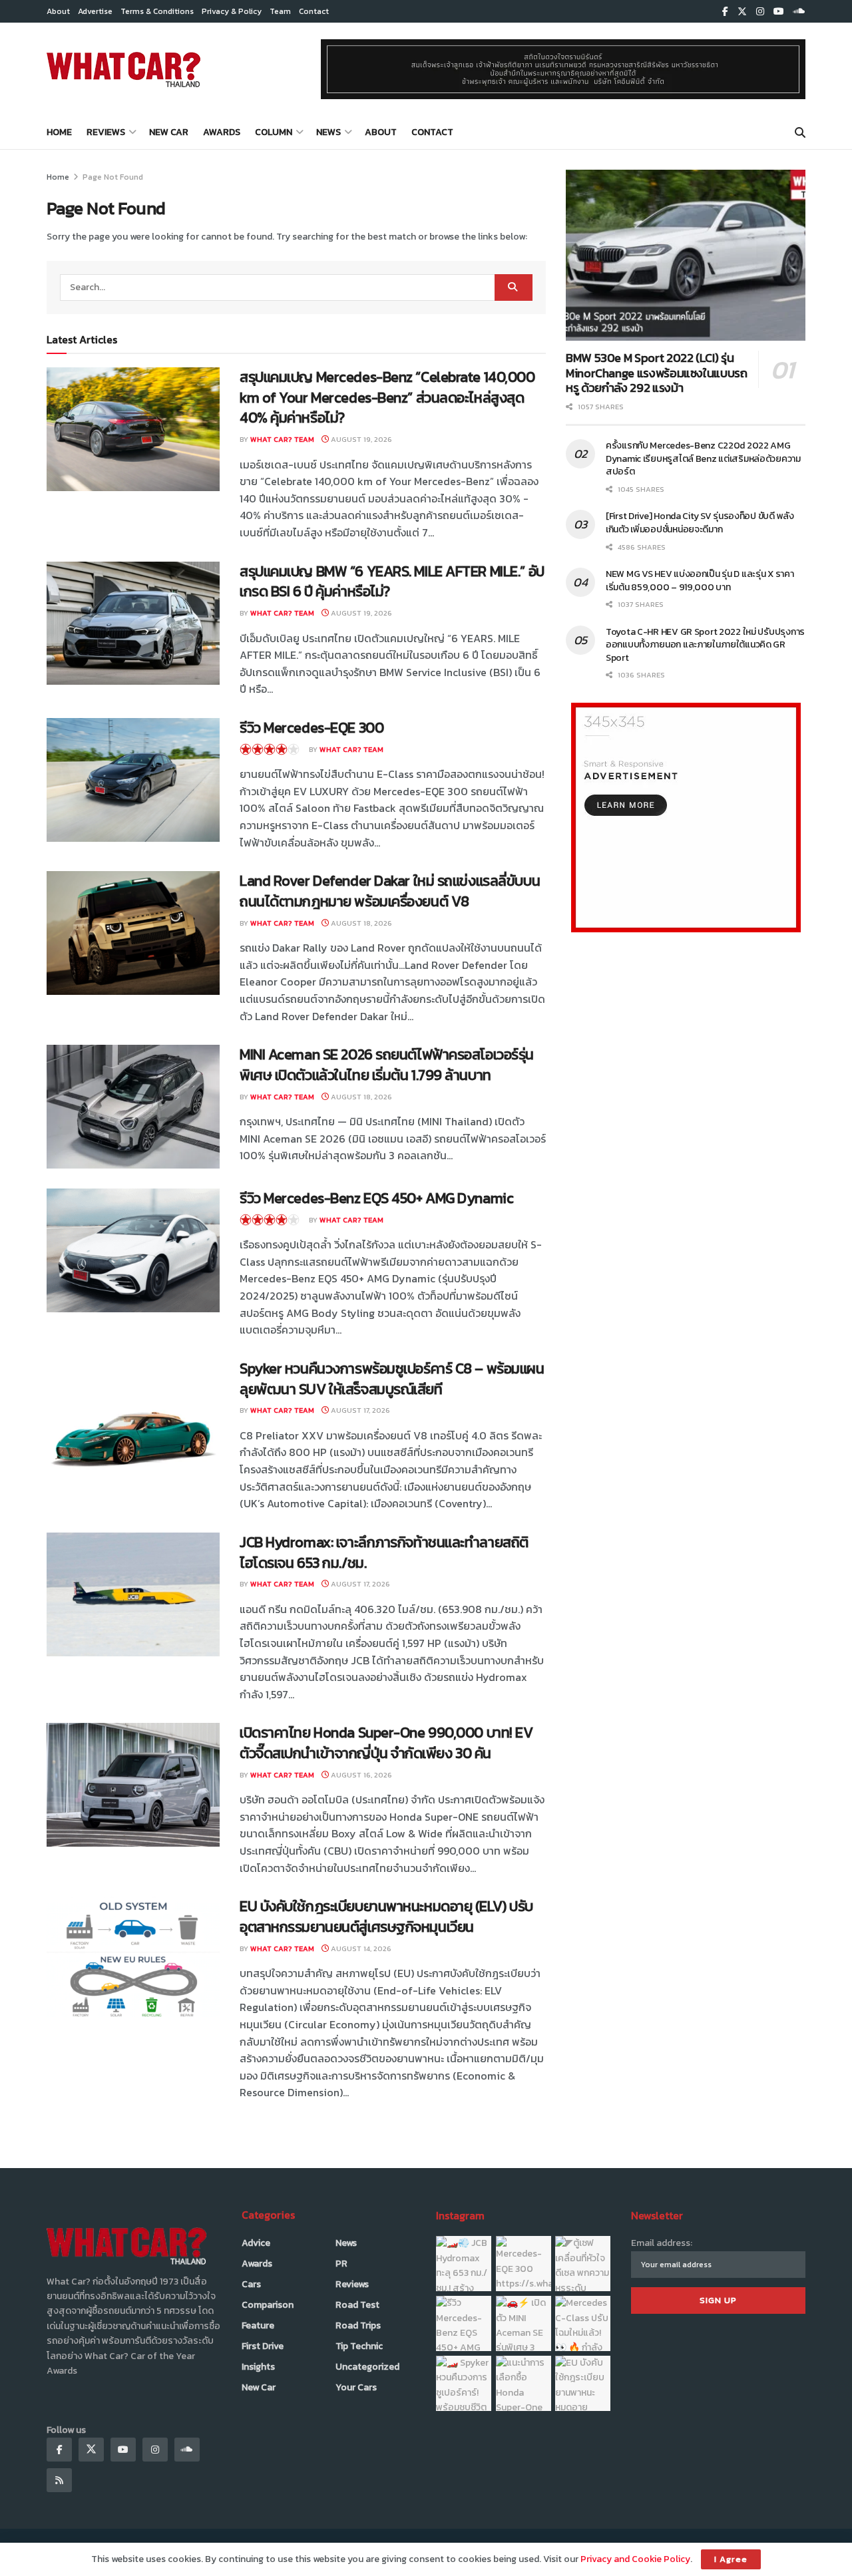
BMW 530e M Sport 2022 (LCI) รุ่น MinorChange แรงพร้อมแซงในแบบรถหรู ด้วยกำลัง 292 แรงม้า (657, 373)
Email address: (662, 2243)
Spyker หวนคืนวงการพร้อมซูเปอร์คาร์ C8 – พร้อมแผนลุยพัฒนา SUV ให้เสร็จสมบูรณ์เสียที (392, 1379)
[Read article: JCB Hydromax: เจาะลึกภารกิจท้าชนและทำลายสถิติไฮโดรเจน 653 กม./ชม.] (133, 1594)
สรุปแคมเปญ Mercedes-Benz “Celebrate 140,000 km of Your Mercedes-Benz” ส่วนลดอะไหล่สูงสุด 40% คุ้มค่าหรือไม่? (387, 398)
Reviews (106, 132)
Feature (258, 2325)
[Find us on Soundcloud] (799, 12)
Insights (258, 2367)
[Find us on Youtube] (779, 12)
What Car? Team (282, 439)
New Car (169, 132)
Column (274, 132)
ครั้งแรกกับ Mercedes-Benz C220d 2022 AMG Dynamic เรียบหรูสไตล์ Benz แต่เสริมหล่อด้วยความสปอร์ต (703, 459)
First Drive (263, 2346)
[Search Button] (800, 132)
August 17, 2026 (359, 1410)
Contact (314, 11)
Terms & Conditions (157, 11)
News (328, 132)
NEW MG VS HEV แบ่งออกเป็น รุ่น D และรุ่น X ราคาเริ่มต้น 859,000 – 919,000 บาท (700, 581)
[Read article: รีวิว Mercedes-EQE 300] (133, 780)
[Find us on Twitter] (742, 12)
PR (341, 2264)
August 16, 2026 (360, 1775)
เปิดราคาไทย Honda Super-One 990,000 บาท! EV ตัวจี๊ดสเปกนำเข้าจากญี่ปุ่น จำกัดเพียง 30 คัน (386, 1743)
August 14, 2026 (360, 1948)
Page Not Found (113, 177)
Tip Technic (359, 2346)
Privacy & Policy (232, 11)
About (58, 11)
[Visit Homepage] (123, 69)
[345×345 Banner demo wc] (686, 817)
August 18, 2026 (360, 923)
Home (59, 132)
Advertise (95, 11)
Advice (256, 2243)
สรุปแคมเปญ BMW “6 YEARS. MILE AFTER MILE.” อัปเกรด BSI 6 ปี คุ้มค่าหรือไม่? (392, 582)
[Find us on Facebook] (725, 12)
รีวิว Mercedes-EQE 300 (312, 728)
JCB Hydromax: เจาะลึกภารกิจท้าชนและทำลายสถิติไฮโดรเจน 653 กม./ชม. (384, 1553)
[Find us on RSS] (59, 2480)
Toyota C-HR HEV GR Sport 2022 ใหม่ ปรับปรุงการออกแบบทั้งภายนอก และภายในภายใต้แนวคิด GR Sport (705, 645)
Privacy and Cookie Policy (635, 2559)
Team (280, 11)
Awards (222, 132)
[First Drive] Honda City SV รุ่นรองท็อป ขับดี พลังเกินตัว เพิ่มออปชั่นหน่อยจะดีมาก (700, 523)
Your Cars (356, 2387)
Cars (251, 2284)
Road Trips (358, 2325)
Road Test (357, 2305)
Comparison (268, 2305)
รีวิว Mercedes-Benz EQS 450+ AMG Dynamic (376, 1198)
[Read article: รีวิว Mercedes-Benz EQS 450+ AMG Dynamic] (133, 1250)
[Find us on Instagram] (760, 12)
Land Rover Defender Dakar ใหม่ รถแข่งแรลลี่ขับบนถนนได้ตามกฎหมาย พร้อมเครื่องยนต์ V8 (390, 891)
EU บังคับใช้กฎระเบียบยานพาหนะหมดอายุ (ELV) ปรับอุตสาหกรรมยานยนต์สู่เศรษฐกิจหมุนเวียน (386, 1917)
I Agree (731, 2559)
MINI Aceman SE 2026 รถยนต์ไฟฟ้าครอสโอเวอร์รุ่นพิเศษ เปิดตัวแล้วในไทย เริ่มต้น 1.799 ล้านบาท (387, 1065)
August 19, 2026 (360, 439)
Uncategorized (367, 2367)
